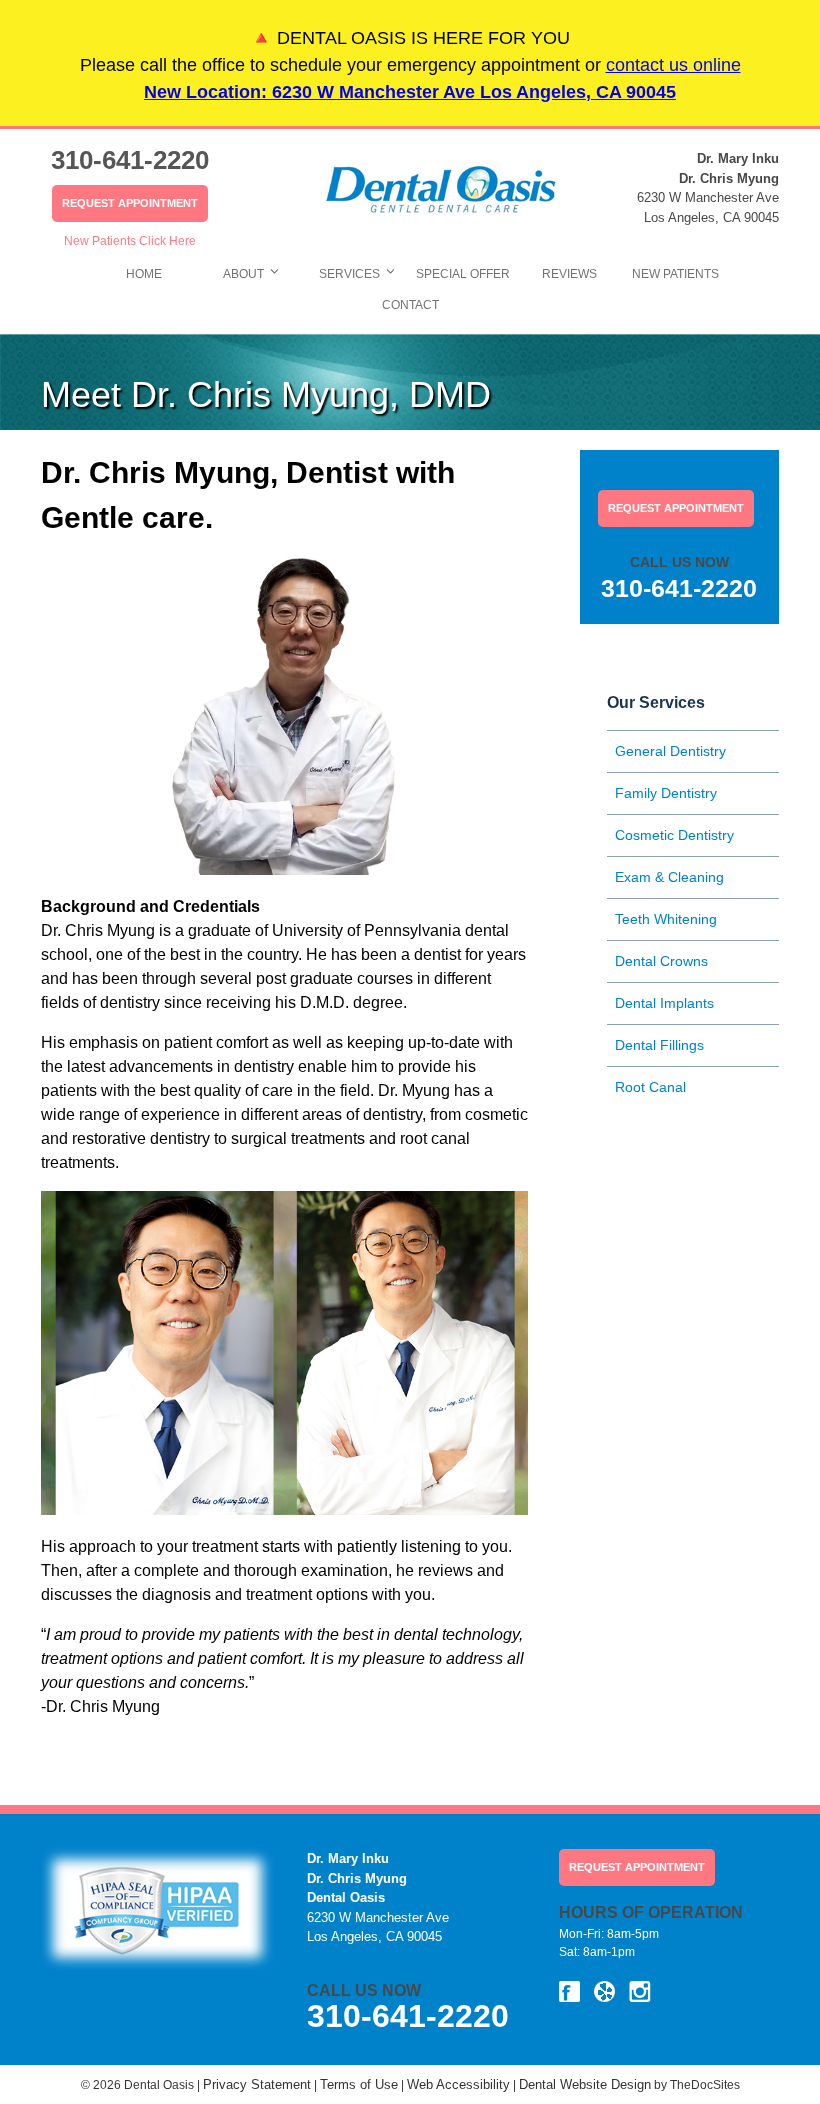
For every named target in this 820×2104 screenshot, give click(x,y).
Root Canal (650, 1087)
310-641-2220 (130, 160)
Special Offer (463, 274)
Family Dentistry (666, 793)
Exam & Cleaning (669, 877)
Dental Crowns (661, 961)
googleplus (675, 1991)
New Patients (675, 274)
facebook (569, 1991)
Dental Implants (664, 1003)
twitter (604, 1991)
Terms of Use (359, 2084)
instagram (640, 1991)
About (243, 274)
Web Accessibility (458, 2084)
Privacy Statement (257, 2084)
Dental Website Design (585, 2084)
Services (349, 274)
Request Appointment (130, 203)
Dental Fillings (659, 1045)
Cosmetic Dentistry (674, 835)
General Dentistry (670, 751)
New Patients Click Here (130, 241)
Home (144, 274)
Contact (410, 305)
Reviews (569, 274)
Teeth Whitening (666, 919)
